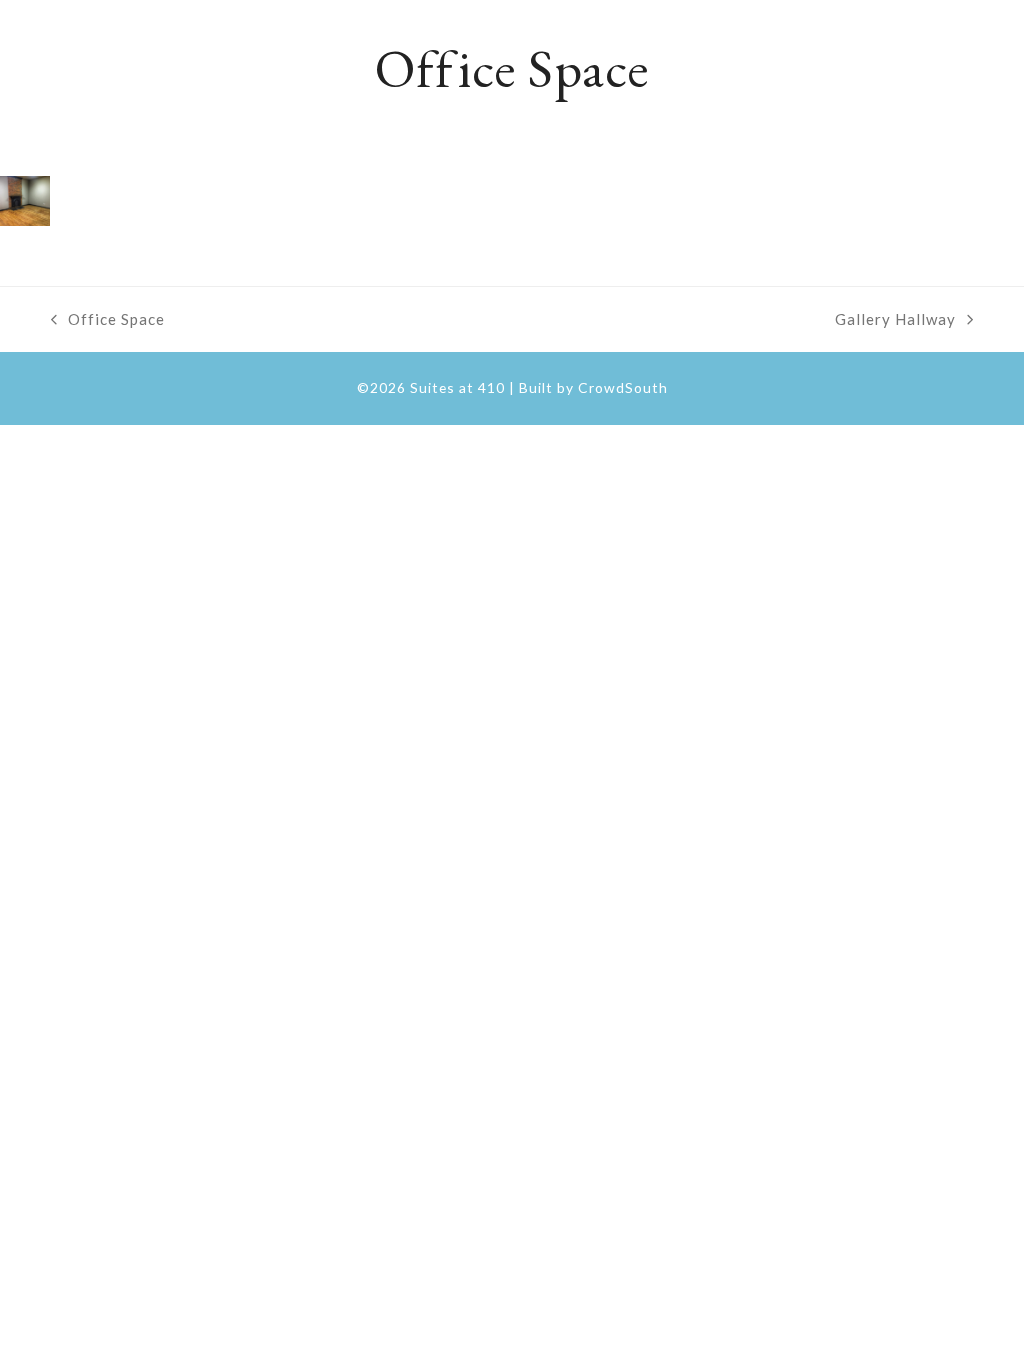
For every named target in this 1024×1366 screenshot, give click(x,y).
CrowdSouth (623, 387)
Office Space (108, 321)
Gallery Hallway (895, 321)
